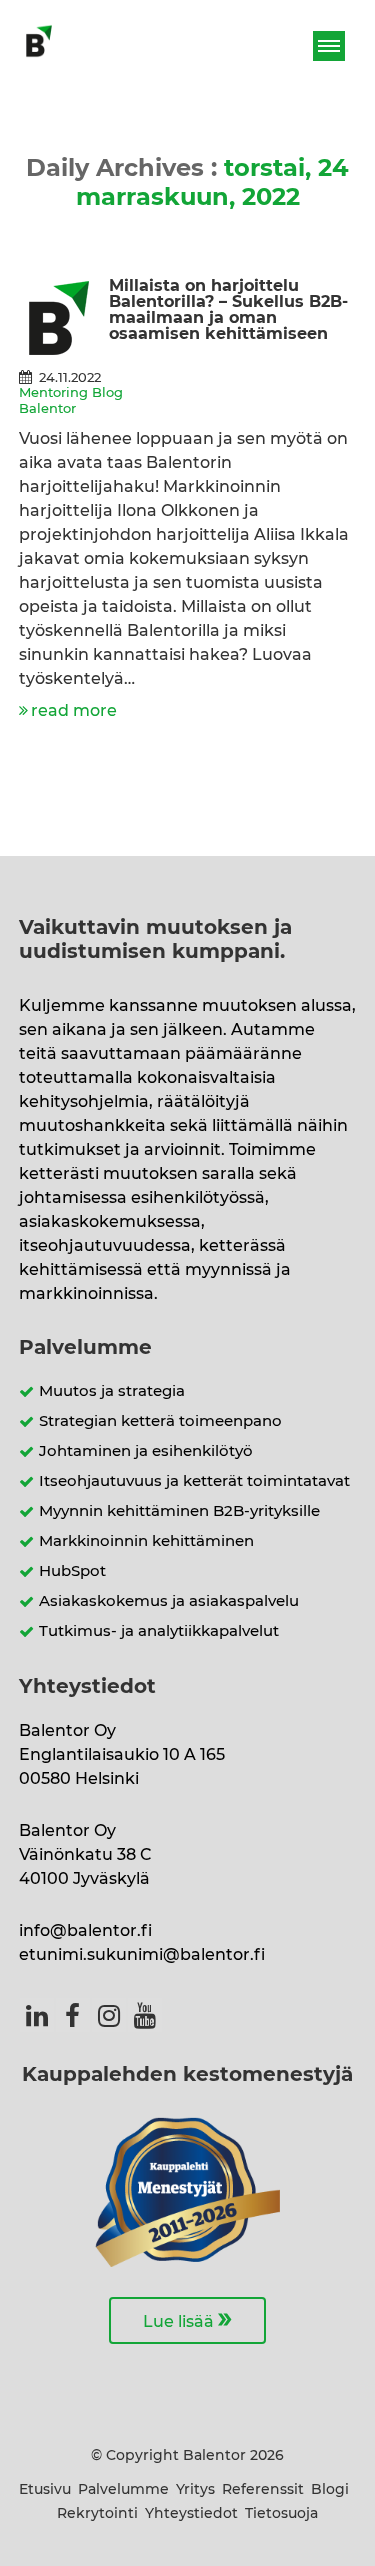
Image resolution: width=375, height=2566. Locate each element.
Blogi (330, 2490)
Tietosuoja (281, 2514)
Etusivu (45, 2490)
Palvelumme (123, 2490)
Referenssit (263, 2490)
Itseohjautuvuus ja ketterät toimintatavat (194, 1481)
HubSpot (72, 1571)
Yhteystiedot (191, 2514)
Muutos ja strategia (112, 1391)
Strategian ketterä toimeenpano (160, 1421)
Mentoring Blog (71, 393)
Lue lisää (187, 2319)
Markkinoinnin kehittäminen (146, 1541)
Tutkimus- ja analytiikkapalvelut (159, 1631)
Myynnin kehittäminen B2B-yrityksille (179, 1511)
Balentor (47, 409)
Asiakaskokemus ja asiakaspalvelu (169, 1601)
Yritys (195, 2490)
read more (74, 711)
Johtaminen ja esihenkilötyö (146, 1451)
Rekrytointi (97, 2514)
